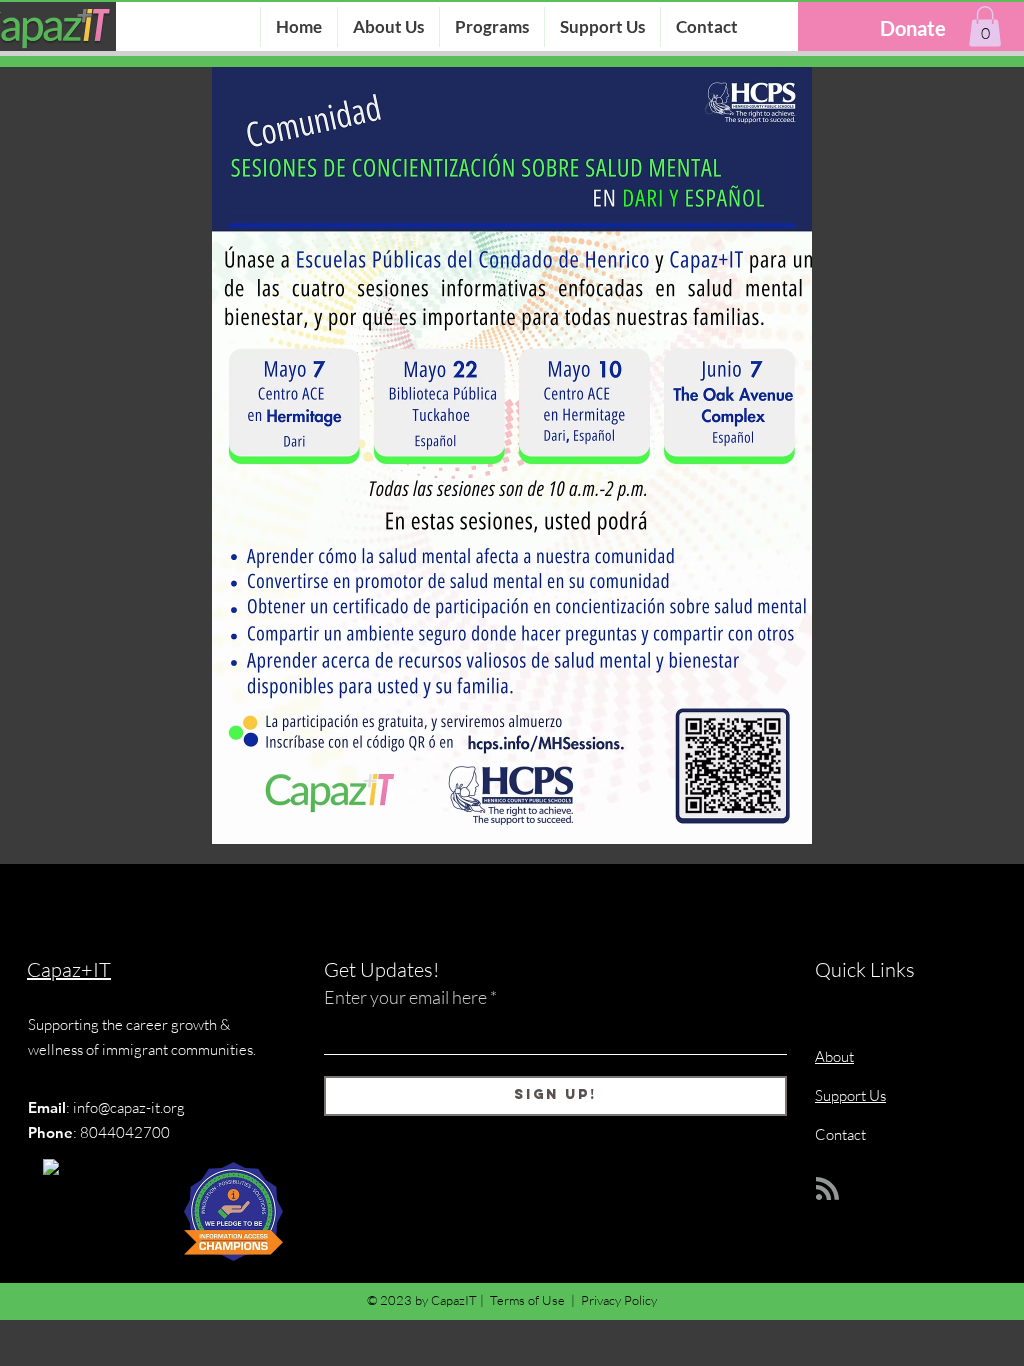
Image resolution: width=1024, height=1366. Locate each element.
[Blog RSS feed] (827, 1189)
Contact (840, 1134)
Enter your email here (405, 997)
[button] (985, 26)
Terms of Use (527, 1300)
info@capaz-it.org (129, 1107)
